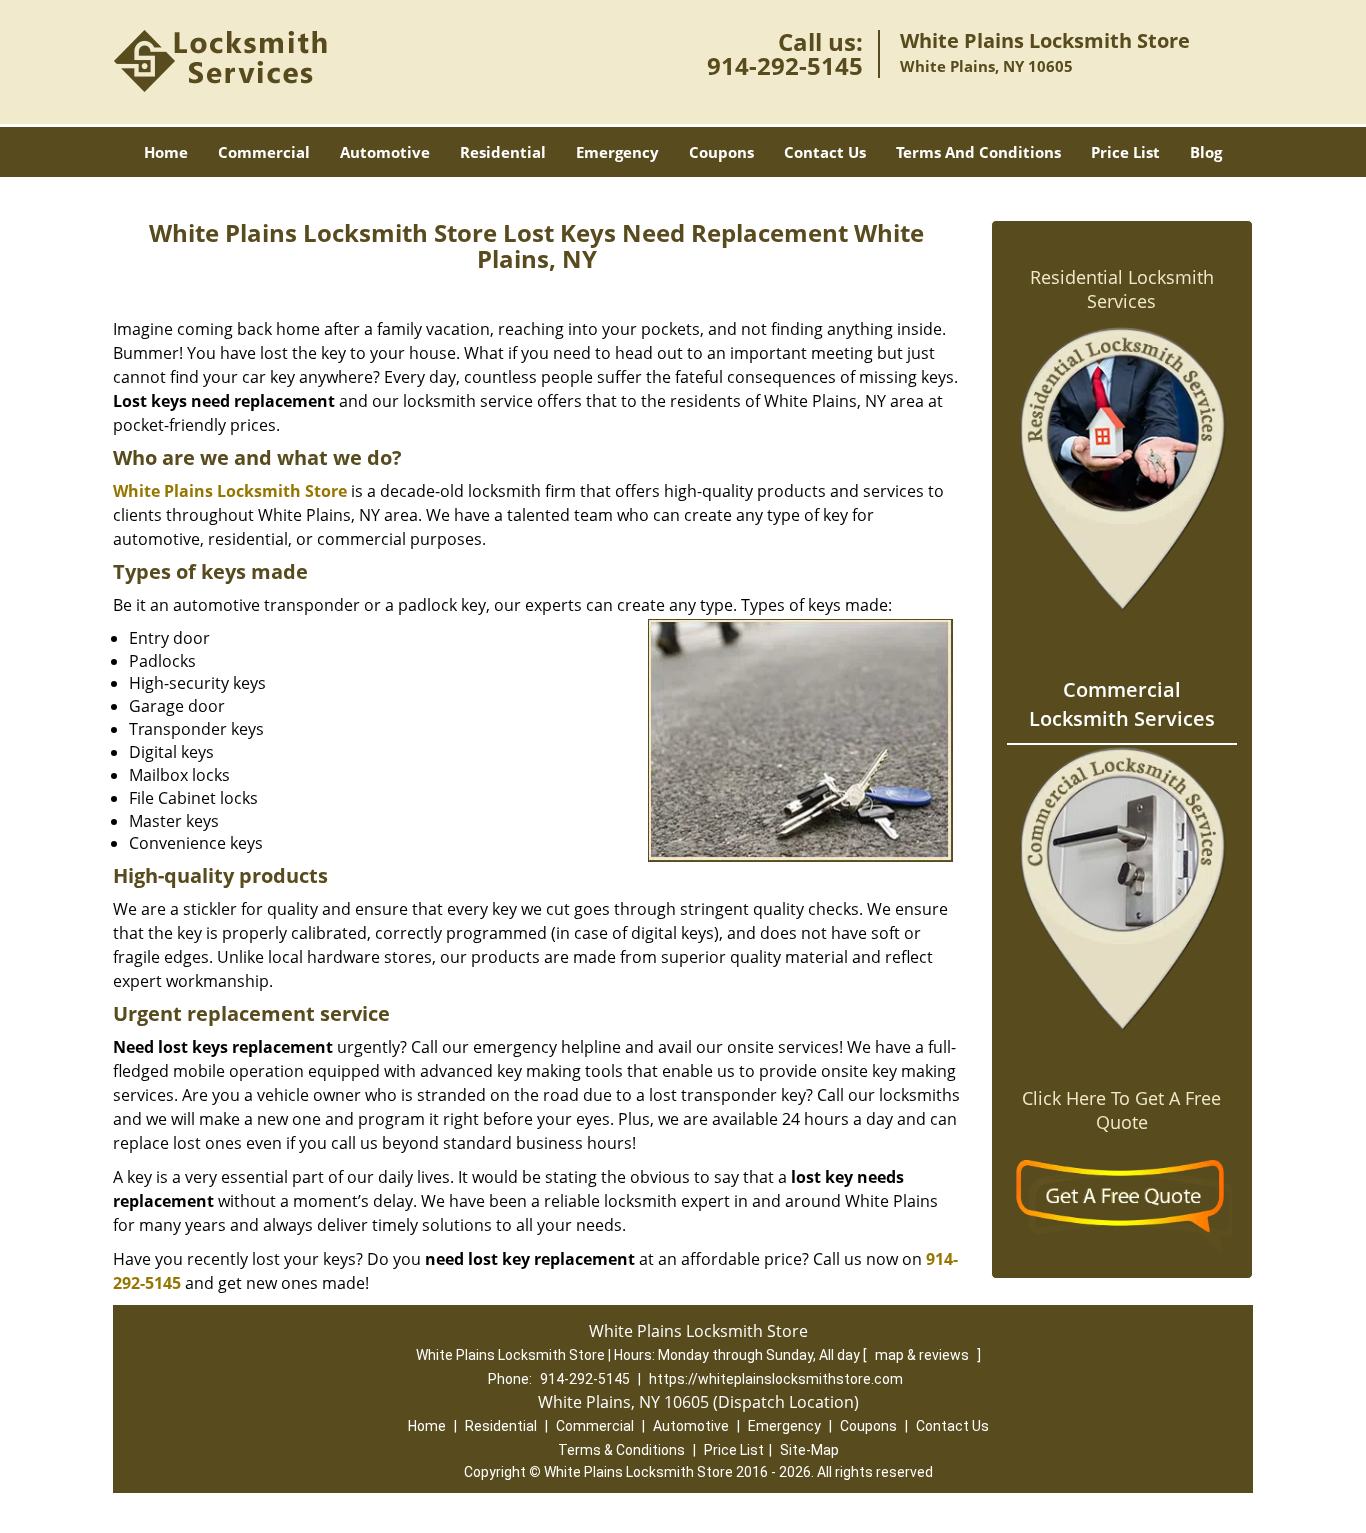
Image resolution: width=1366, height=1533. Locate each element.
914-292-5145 (785, 65)
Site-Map (809, 1450)
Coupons (721, 152)
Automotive (385, 152)
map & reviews (923, 1355)
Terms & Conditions (621, 1450)
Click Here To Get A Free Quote (1121, 1110)
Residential (503, 152)
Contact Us (825, 152)
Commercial (264, 152)
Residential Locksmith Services (1122, 289)
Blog (1206, 152)
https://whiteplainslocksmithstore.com (776, 1379)
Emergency (617, 152)
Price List (1125, 152)
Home (166, 152)
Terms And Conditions (978, 152)
